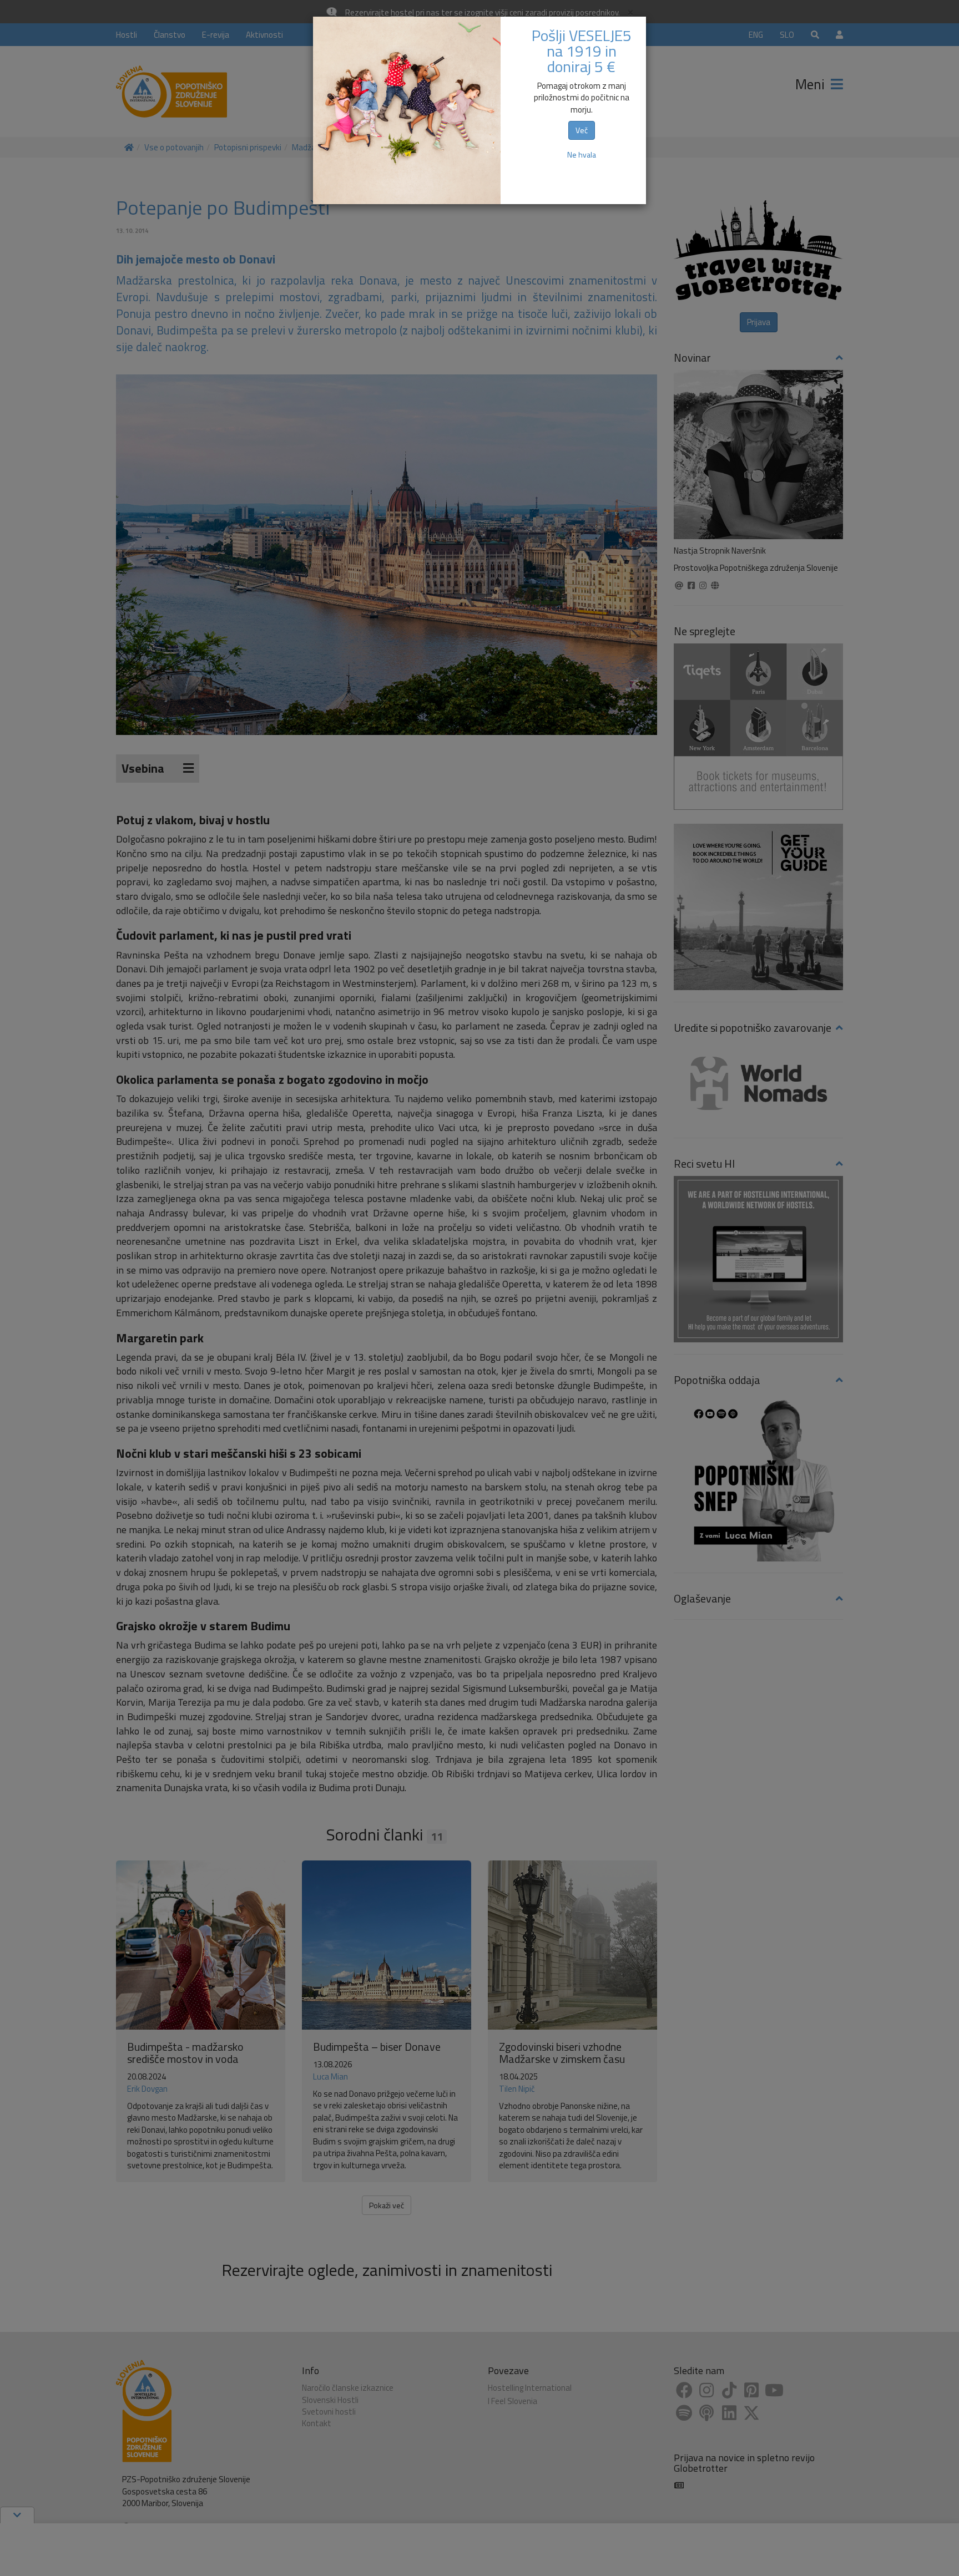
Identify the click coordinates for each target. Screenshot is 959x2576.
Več (582, 130)
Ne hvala (582, 154)
